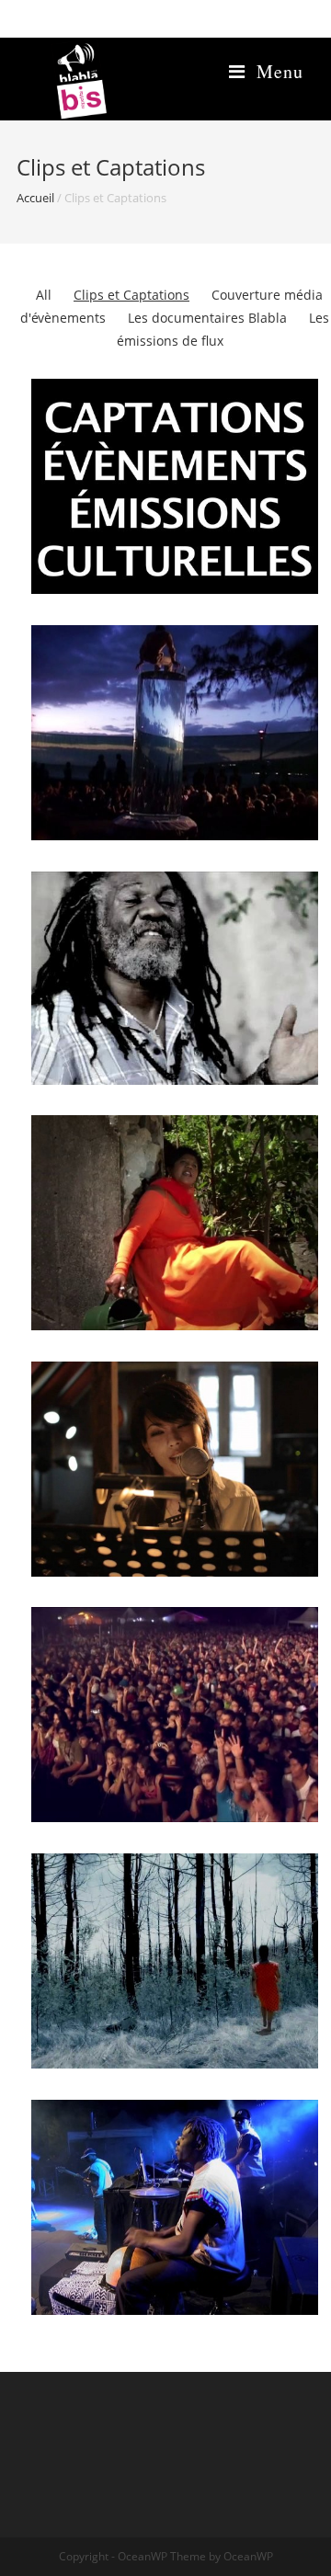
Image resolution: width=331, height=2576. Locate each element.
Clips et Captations (131, 295)
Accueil (35, 198)
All (44, 295)
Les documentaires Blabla (207, 318)
